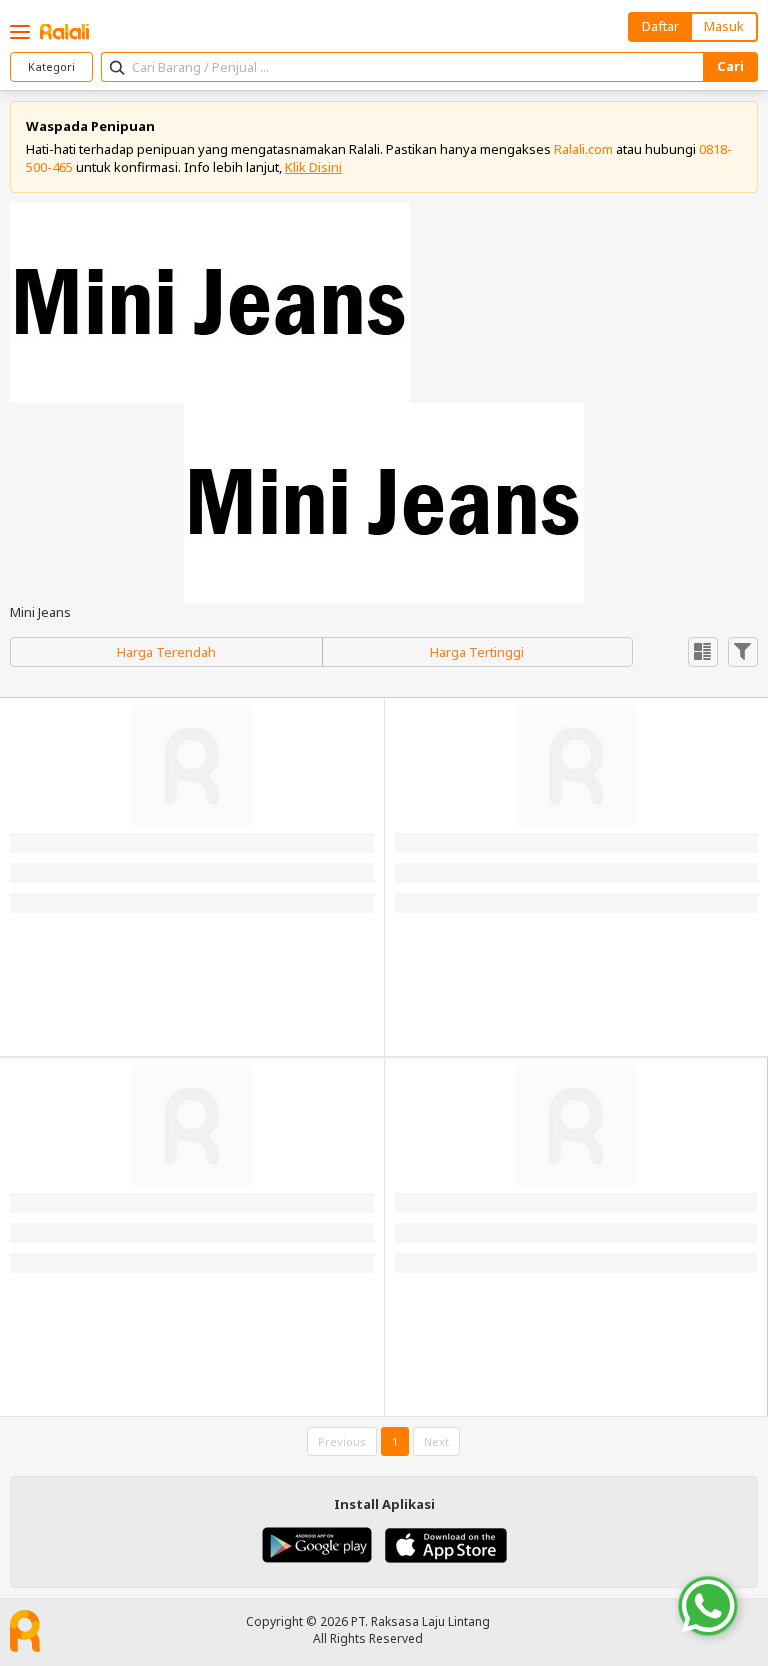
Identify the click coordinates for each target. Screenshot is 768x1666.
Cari (730, 66)
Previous (342, 1441)
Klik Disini (313, 167)
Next (436, 1441)
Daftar (660, 26)
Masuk (724, 26)
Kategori (51, 66)
